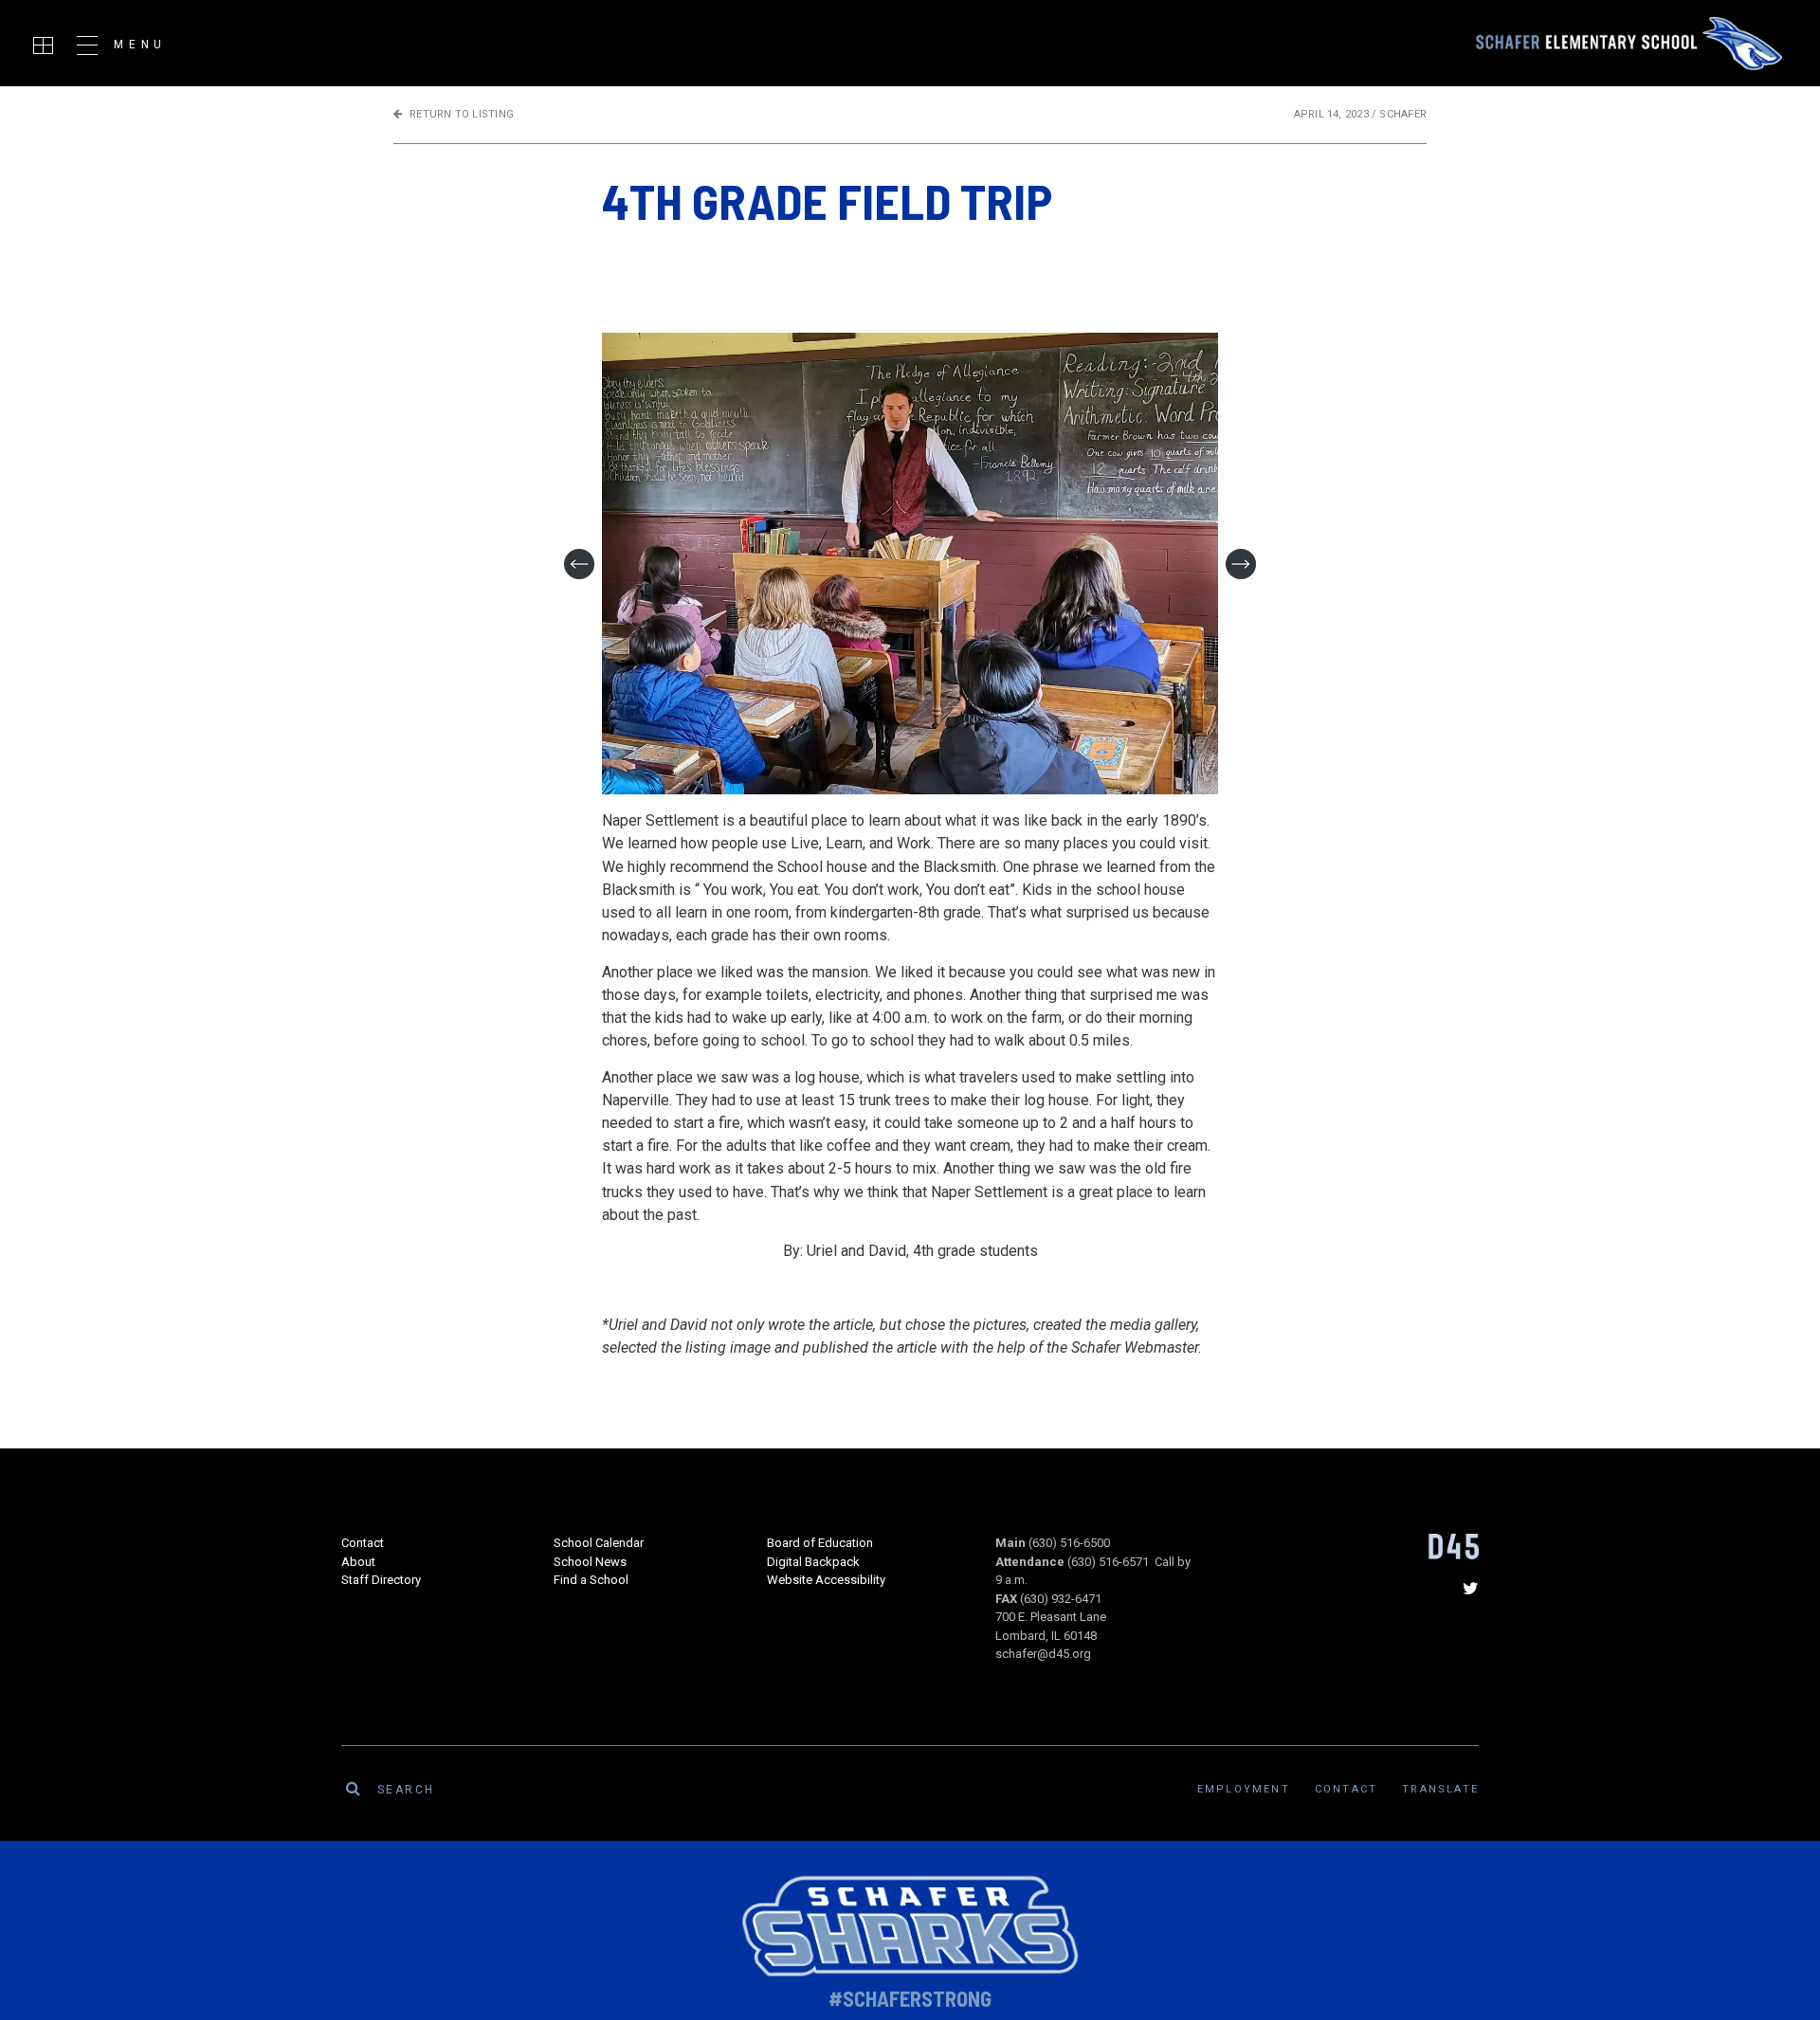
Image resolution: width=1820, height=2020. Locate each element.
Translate (1440, 1789)
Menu (140, 45)
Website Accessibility (826, 1580)
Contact (363, 1543)
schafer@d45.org (1043, 1654)
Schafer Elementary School (1629, 44)
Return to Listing (462, 114)
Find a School (591, 1580)
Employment (1244, 1789)
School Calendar (599, 1543)
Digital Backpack (813, 1562)
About (358, 1562)
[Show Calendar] (43, 45)
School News (590, 1562)
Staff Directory (381, 1580)
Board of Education (820, 1543)
